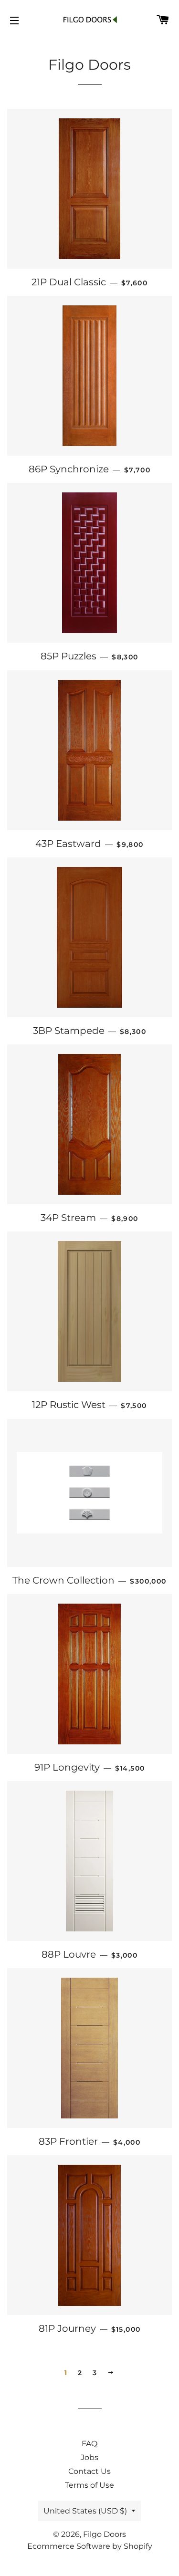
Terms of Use (89, 2485)
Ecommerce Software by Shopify (90, 2546)
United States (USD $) (85, 2511)
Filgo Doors (105, 2534)
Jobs (89, 2457)
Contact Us (89, 2471)
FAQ (89, 2444)
